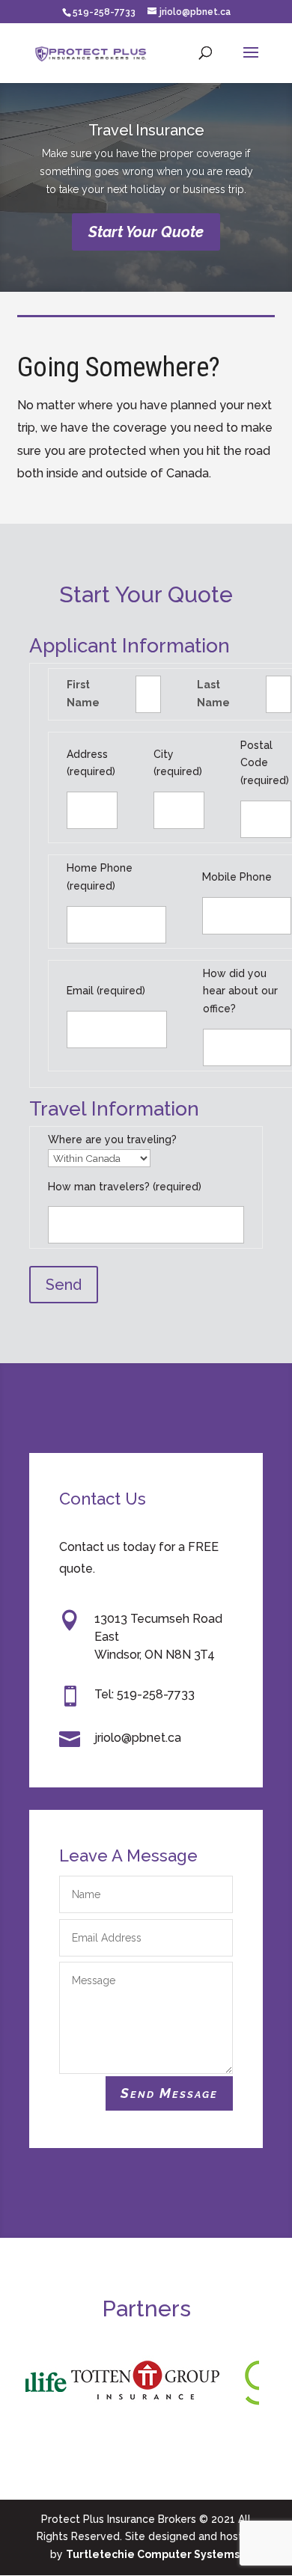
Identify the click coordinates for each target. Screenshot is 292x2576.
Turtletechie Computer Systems (153, 2554)
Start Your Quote (146, 232)
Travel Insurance (146, 130)
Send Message (169, 2093)
